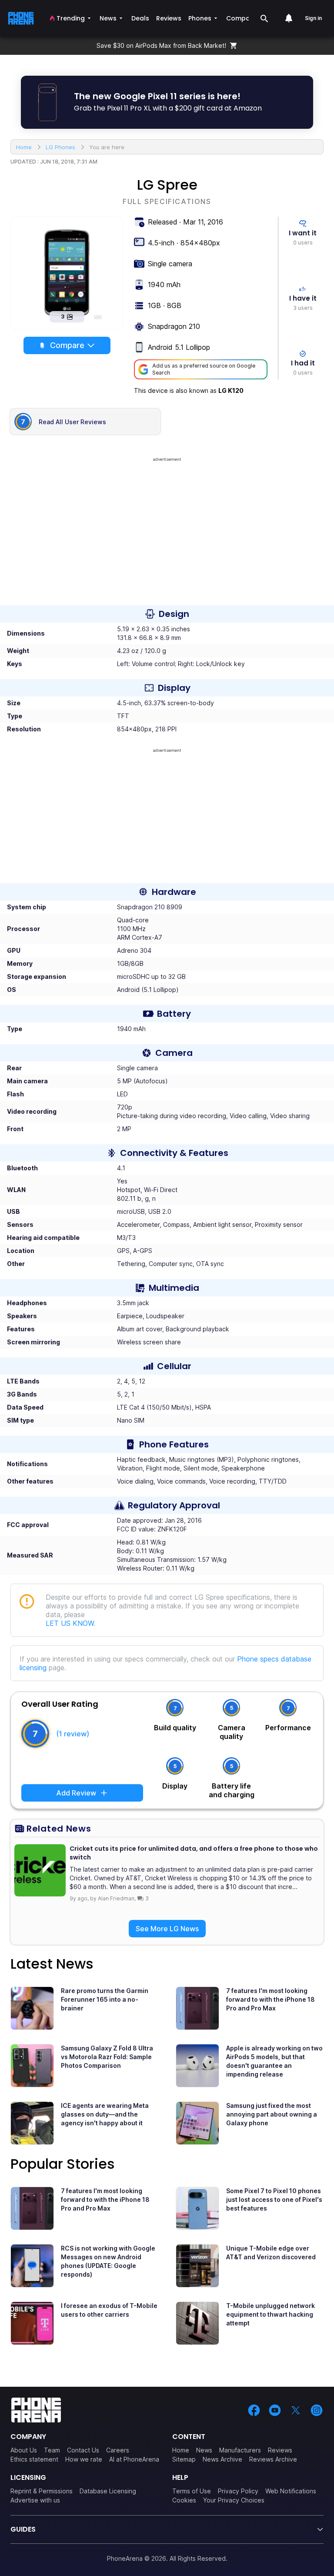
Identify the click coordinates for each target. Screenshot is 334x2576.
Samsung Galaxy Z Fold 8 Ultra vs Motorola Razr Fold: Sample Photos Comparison (107, 2057)
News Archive (222, 2459)
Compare (67, 345)
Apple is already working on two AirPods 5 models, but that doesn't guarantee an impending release (274, 2061)
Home (181, 2450)
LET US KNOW (70, 1623)
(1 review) (73, 1734)
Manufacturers (240, 2450)
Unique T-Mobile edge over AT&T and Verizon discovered (271, 2253)
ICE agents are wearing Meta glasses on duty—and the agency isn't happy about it (105, 2114)
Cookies (184, 2500)
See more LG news (167, 1929)
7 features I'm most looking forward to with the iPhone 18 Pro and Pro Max (271, 1999)
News (204, 2450)
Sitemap (184, 2459)
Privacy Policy (238, 2491)
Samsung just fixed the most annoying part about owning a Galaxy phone (272, 2114)
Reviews (280, 2450)
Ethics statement (34, 2459)
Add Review (76, 1793)
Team (52, 2450)
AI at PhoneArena (134, 2459)
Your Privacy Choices (234, 2500)
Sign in (313, 18)
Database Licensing (108, 2491)
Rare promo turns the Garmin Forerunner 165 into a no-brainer (105, 1999)
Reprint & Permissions (42, 2491)
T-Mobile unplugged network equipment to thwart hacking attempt (271, 2314)
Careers (118, 2450)
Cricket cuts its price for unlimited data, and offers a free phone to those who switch (194, 1853)
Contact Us (83, 2450)
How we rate (84, 2459)
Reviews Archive (273, 2459)
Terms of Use (192, 2491)
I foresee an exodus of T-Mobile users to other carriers (109, 2310)
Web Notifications (291, 2491)
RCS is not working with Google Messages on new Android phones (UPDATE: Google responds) (108, 2261)
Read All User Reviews (72, 422)
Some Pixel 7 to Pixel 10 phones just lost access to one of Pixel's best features (274, 2199)
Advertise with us (35, 2500)
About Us (24, 2450)
